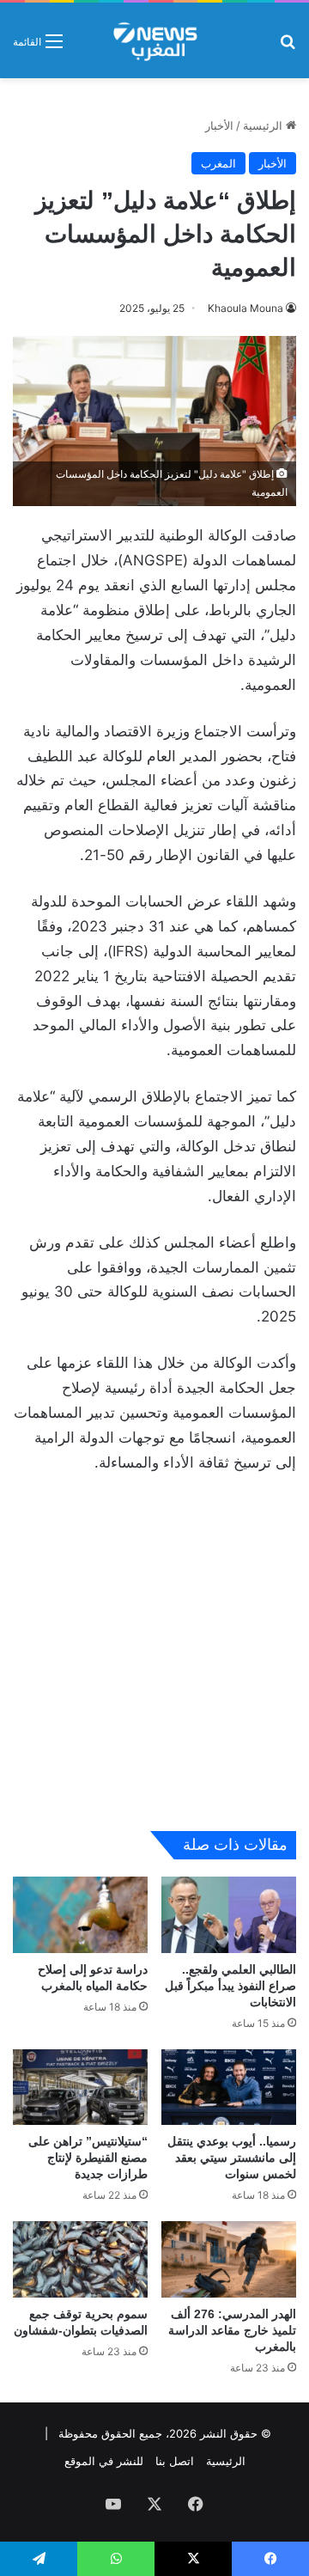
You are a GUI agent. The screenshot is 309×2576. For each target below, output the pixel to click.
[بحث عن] (288, 47)
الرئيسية (264, 125)
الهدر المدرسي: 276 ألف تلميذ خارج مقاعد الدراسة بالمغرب (232, 2330)
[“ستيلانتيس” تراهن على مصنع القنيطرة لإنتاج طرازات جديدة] (80, 2088)
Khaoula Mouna (245, 308)
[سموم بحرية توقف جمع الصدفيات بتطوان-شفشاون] (80, 2259)
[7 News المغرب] (154, 40)
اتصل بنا (175, 2461)
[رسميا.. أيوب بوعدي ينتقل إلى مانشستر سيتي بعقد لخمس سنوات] (229, 2088)
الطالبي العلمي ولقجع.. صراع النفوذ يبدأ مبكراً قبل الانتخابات (230, 1986)
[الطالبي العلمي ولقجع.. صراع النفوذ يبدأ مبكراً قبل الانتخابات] (229, 1915)
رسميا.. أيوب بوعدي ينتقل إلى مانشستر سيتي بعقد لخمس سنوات (232, 2158)
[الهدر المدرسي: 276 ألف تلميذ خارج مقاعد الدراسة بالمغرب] (229, 2259)
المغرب (218, 163)
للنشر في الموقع (104, 2461)
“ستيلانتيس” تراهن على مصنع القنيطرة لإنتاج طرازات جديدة (88, 2158)
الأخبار (219, 125)
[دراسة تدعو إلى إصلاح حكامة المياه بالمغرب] (80, 1915)
